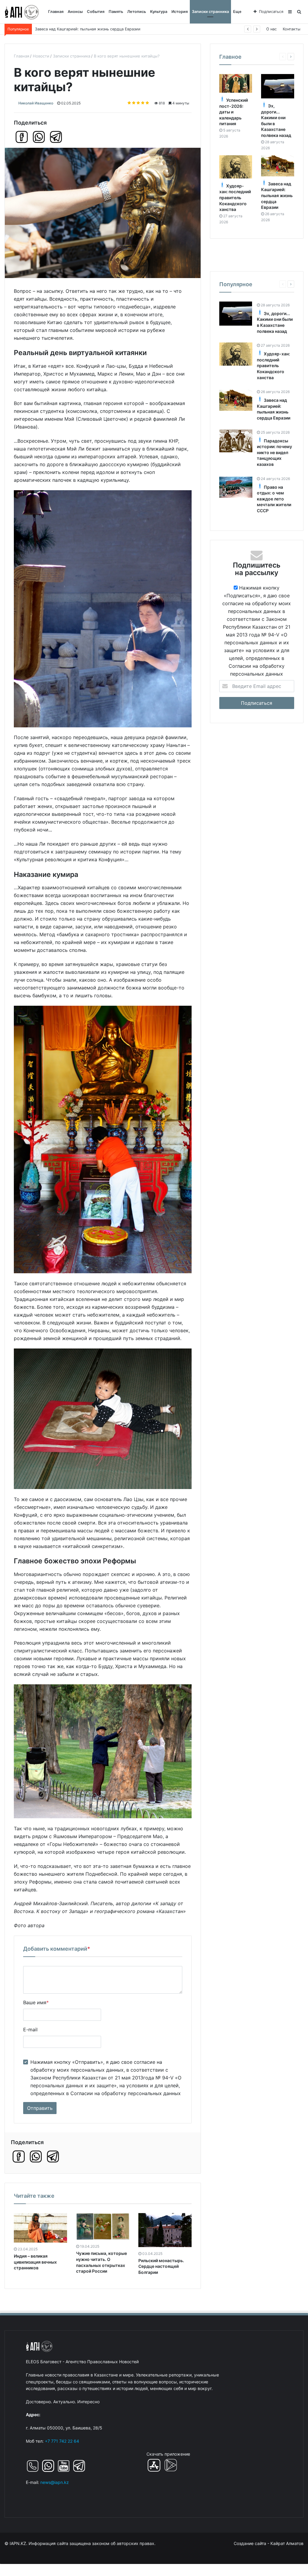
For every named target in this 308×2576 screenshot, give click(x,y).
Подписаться (271, 12)
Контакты (292, 29)
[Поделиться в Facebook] (22, 137)
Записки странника (210, 12)
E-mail (30, 2030)
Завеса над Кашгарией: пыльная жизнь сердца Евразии (277, 195)
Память (116, 12)
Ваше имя (36, 2002)
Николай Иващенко (36, 103)
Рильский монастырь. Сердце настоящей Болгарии (161, 2266)
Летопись (137, 12)
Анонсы (75, 12)
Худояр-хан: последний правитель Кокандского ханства (235, 198)
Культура (159, 12)
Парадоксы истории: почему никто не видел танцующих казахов (97, 29)
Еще (237, 12)
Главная (56, 12)
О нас (271, 29)
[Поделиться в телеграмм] (56, 137)
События (96, 12)
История (180, 12)
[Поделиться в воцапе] (39, 137)
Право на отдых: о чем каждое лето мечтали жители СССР (274, 499)
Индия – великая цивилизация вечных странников (35, 2262)
